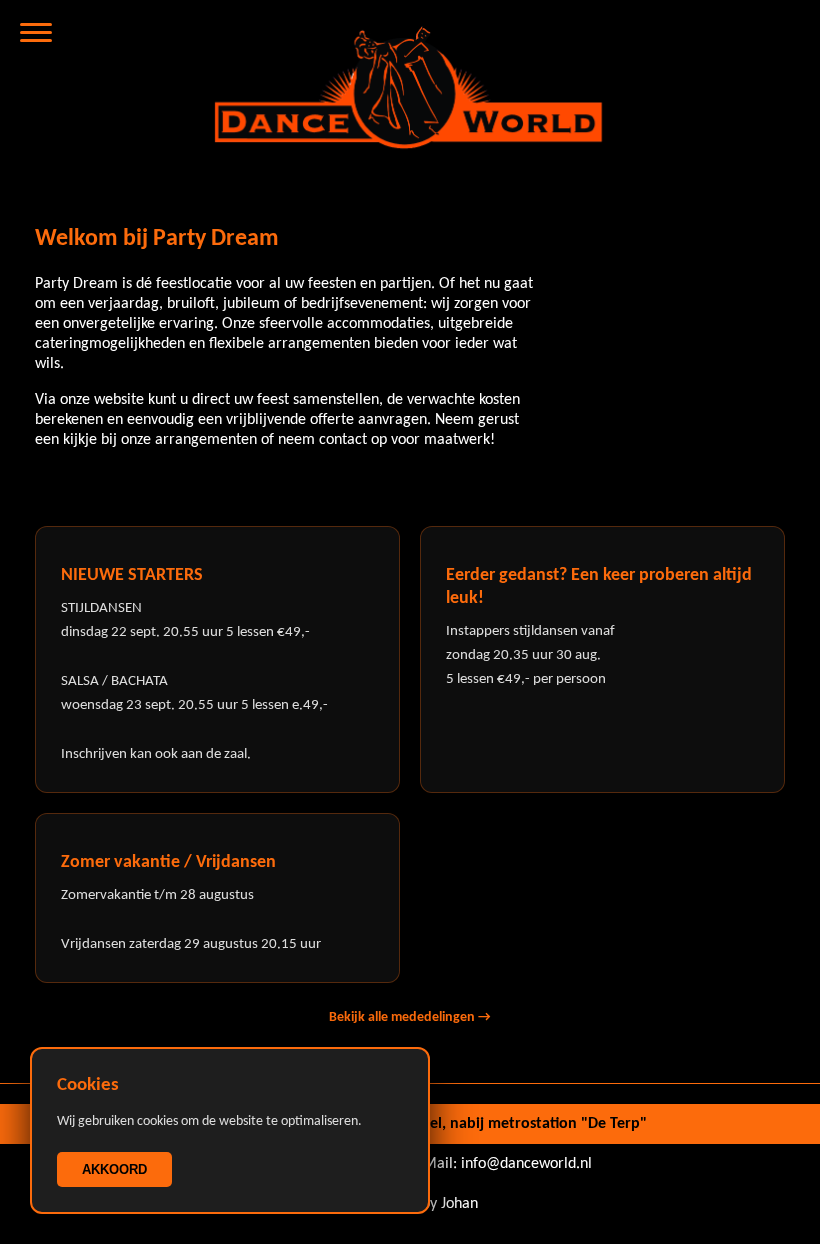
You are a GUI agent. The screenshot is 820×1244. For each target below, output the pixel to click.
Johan (459, 1204)
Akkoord (114, 1169)
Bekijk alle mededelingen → (410, 1017)
